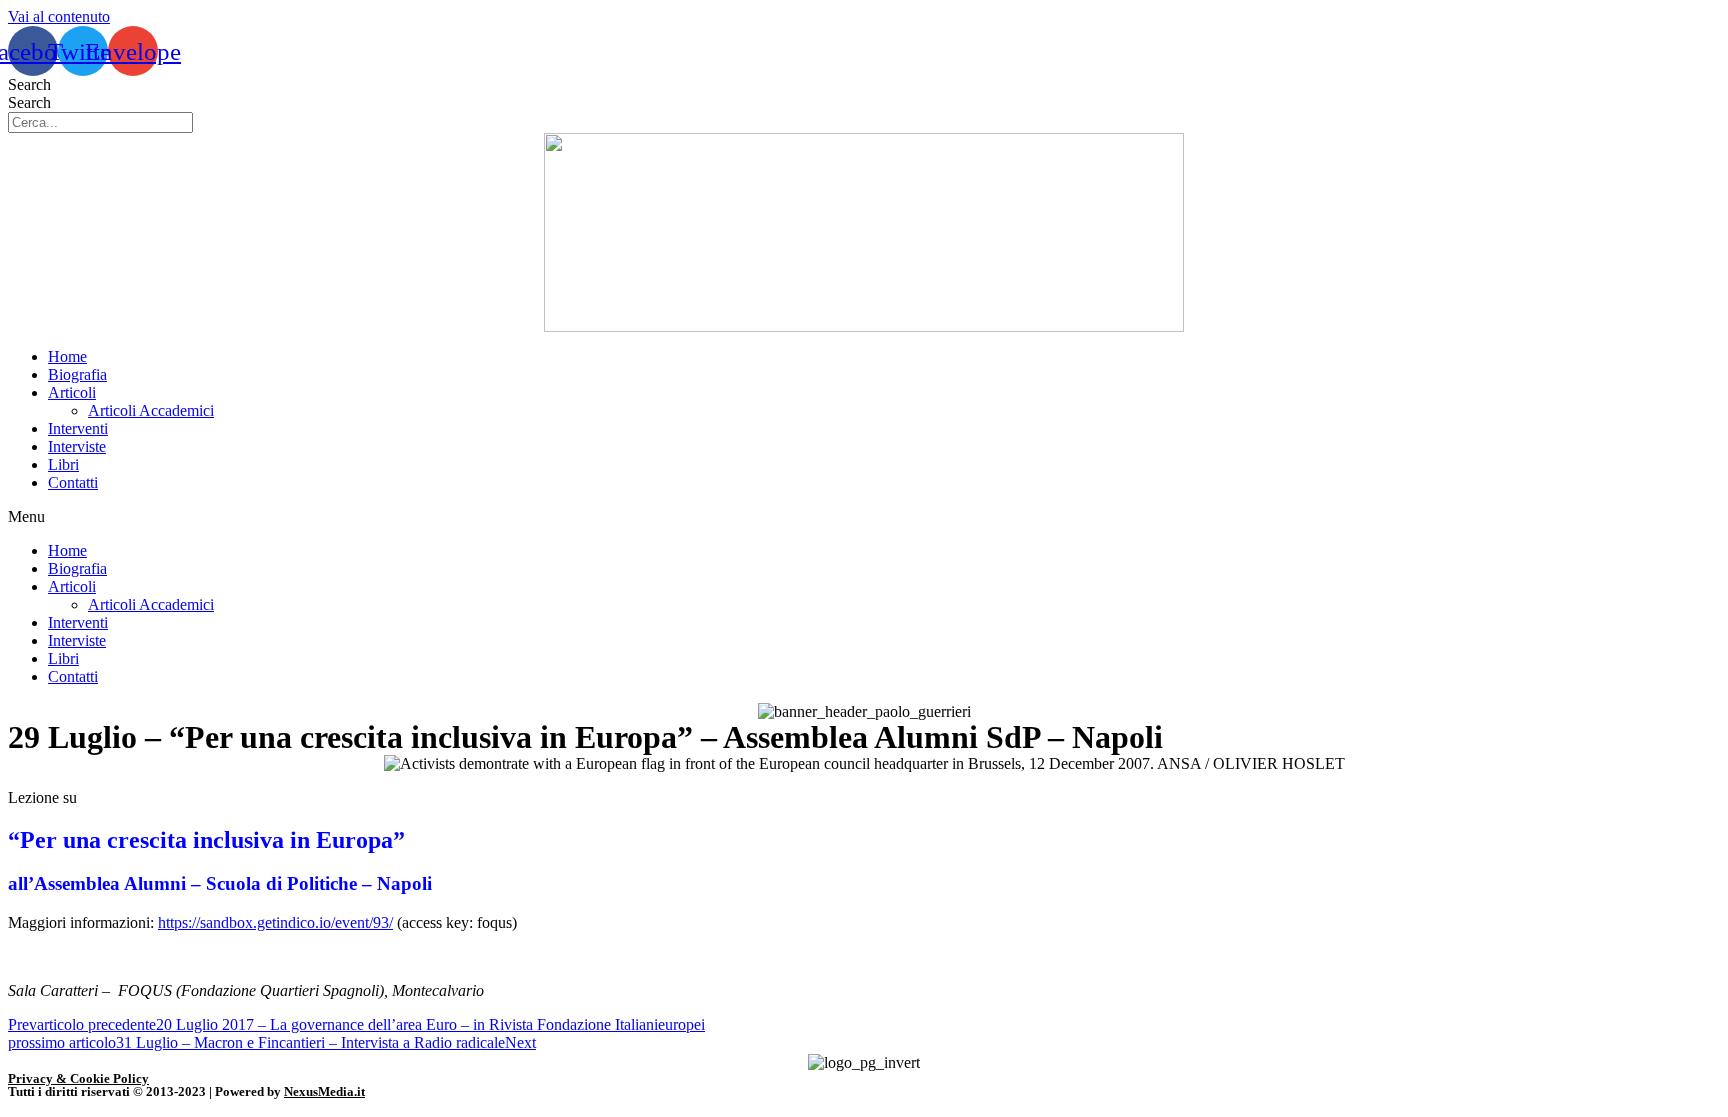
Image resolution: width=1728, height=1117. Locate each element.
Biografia (77, 374)
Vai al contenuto (59, 16)
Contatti (73, 482)
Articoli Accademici (151, 410)
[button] (864, 517)
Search (29, 84)
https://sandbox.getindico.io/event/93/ (275, 922)
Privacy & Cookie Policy (78, 1078)
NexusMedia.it (324, 1091)
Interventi (78, 428)
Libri (63, 464)
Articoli (72, 392)
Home (67, 356)
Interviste (77, 446)
